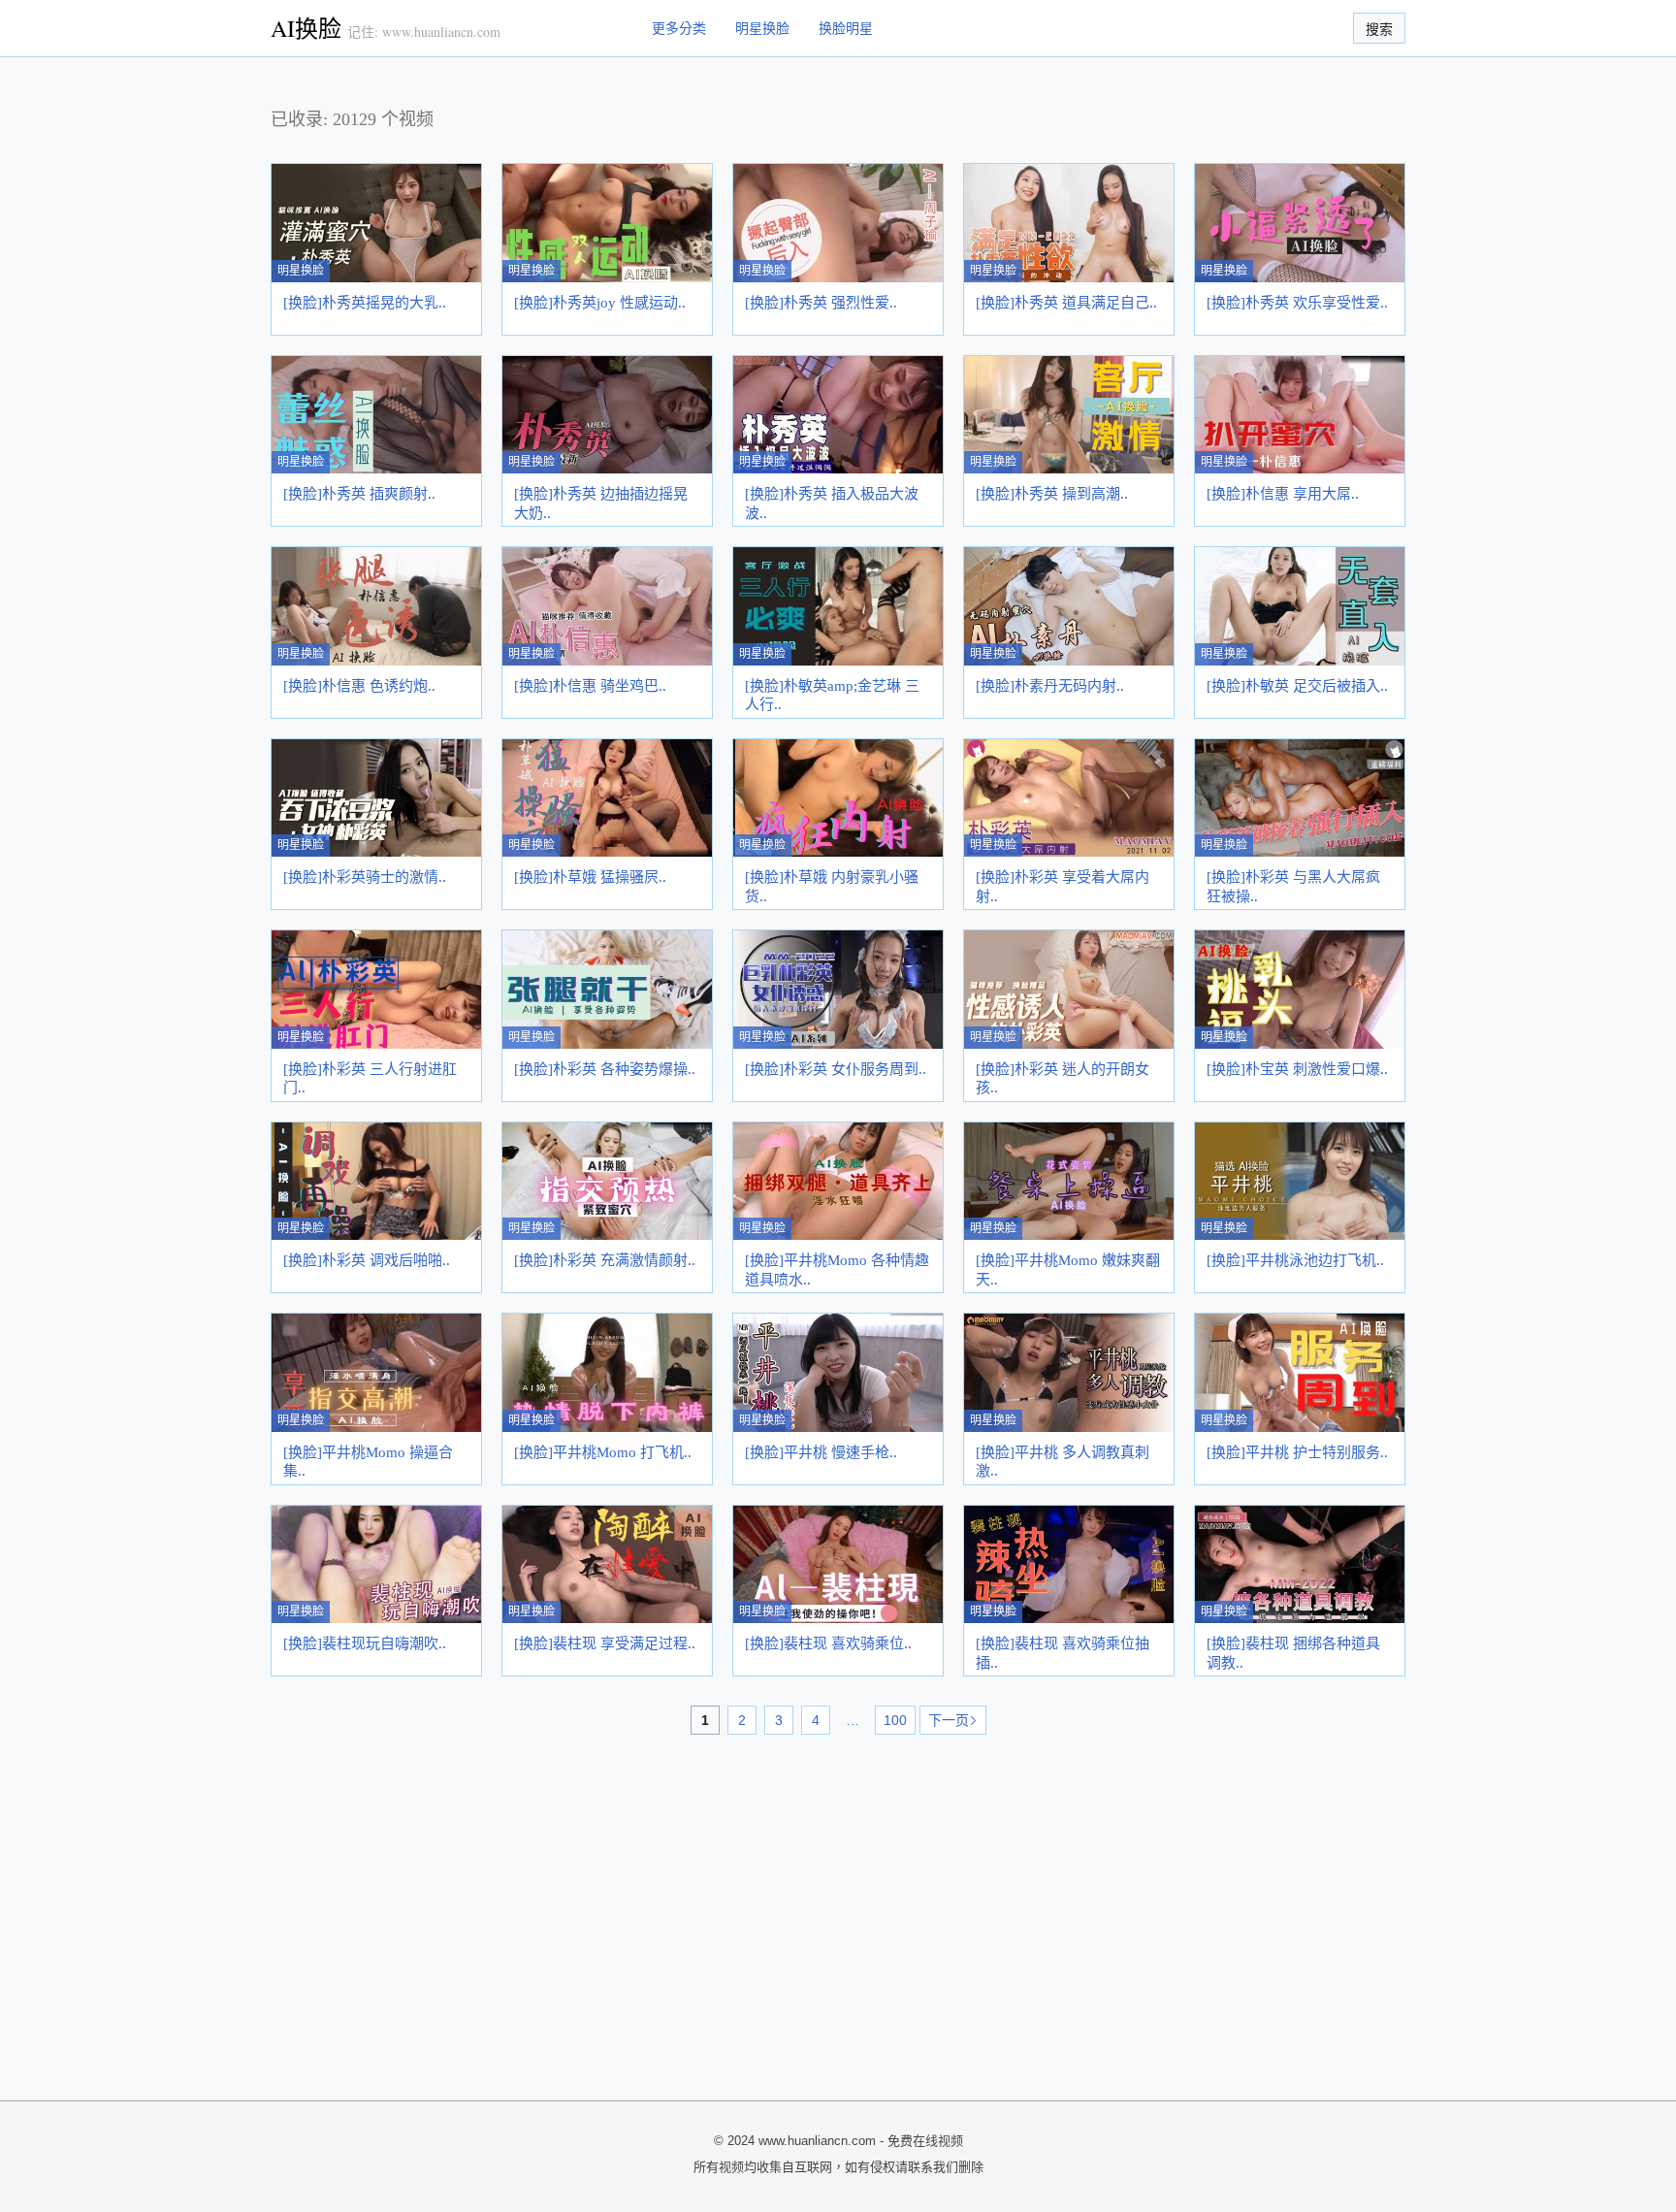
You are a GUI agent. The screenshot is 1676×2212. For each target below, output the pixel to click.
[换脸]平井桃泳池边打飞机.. (1295, 1260)
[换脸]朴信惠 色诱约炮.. (359, 686)
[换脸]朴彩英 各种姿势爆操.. (605, 1069)
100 (895, 1720)
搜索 (1379, 29)
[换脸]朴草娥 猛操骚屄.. (590, 877)
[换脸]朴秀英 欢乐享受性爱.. (1297, 303)
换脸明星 (846, 28)
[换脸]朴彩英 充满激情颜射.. (605, 1260)
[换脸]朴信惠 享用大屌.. (1283, 494)
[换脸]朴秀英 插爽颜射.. (359, 494)
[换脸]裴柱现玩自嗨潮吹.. (365, 1643)
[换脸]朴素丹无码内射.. (1050, 686)
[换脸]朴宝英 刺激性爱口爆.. (1297, 1069)
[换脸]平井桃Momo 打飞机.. (603, 1452)
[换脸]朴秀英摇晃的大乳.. (365, 303)
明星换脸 (762, 28)
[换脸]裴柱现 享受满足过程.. (605, 1643)
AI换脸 (306, 28)
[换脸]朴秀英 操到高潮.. (1052, 494)
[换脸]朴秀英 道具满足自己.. (1066, 303)
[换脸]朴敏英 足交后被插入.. (1297, 686)
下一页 (949, 1720)
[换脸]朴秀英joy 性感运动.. (600, 303)
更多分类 (679, 28)
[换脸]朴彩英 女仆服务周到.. (836, 1069)
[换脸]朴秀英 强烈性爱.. (821, 303)
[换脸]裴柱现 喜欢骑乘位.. (828, 1643)
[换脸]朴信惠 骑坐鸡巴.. (590, 686)
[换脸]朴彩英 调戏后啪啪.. (367, 1260)
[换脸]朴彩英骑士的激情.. (365, 877)
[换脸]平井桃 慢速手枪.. (821, 1452)
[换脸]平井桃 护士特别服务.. (1297, 1452)
